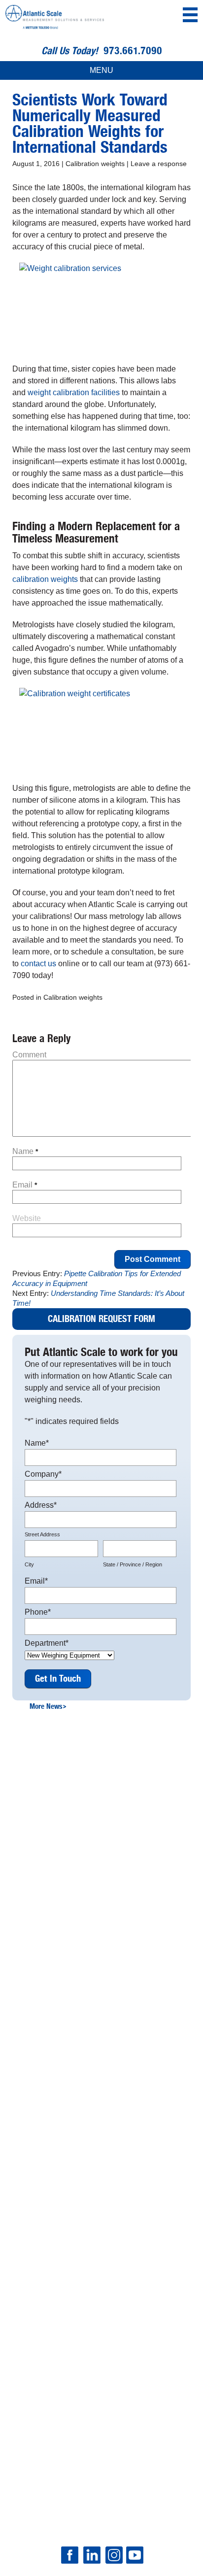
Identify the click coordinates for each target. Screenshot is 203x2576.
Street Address (42, 1534)
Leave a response (159, 164)
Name (25, 1151)
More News (48, 1706)
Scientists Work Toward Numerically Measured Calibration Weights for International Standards (90, 124)
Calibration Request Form (101, 1319)
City (29, 1564)
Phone (38, 1612)
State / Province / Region (133, 1564)
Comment (29, 1055)
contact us (38, 964)
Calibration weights (95, 164)
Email (25, 1185)
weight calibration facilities (74, 392)
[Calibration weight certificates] (101, 729)
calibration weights (45, 579)
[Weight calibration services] (101, 307)
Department (47, 1643)
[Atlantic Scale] (55, 19)
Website (27, 1218)
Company (43, 1474)
